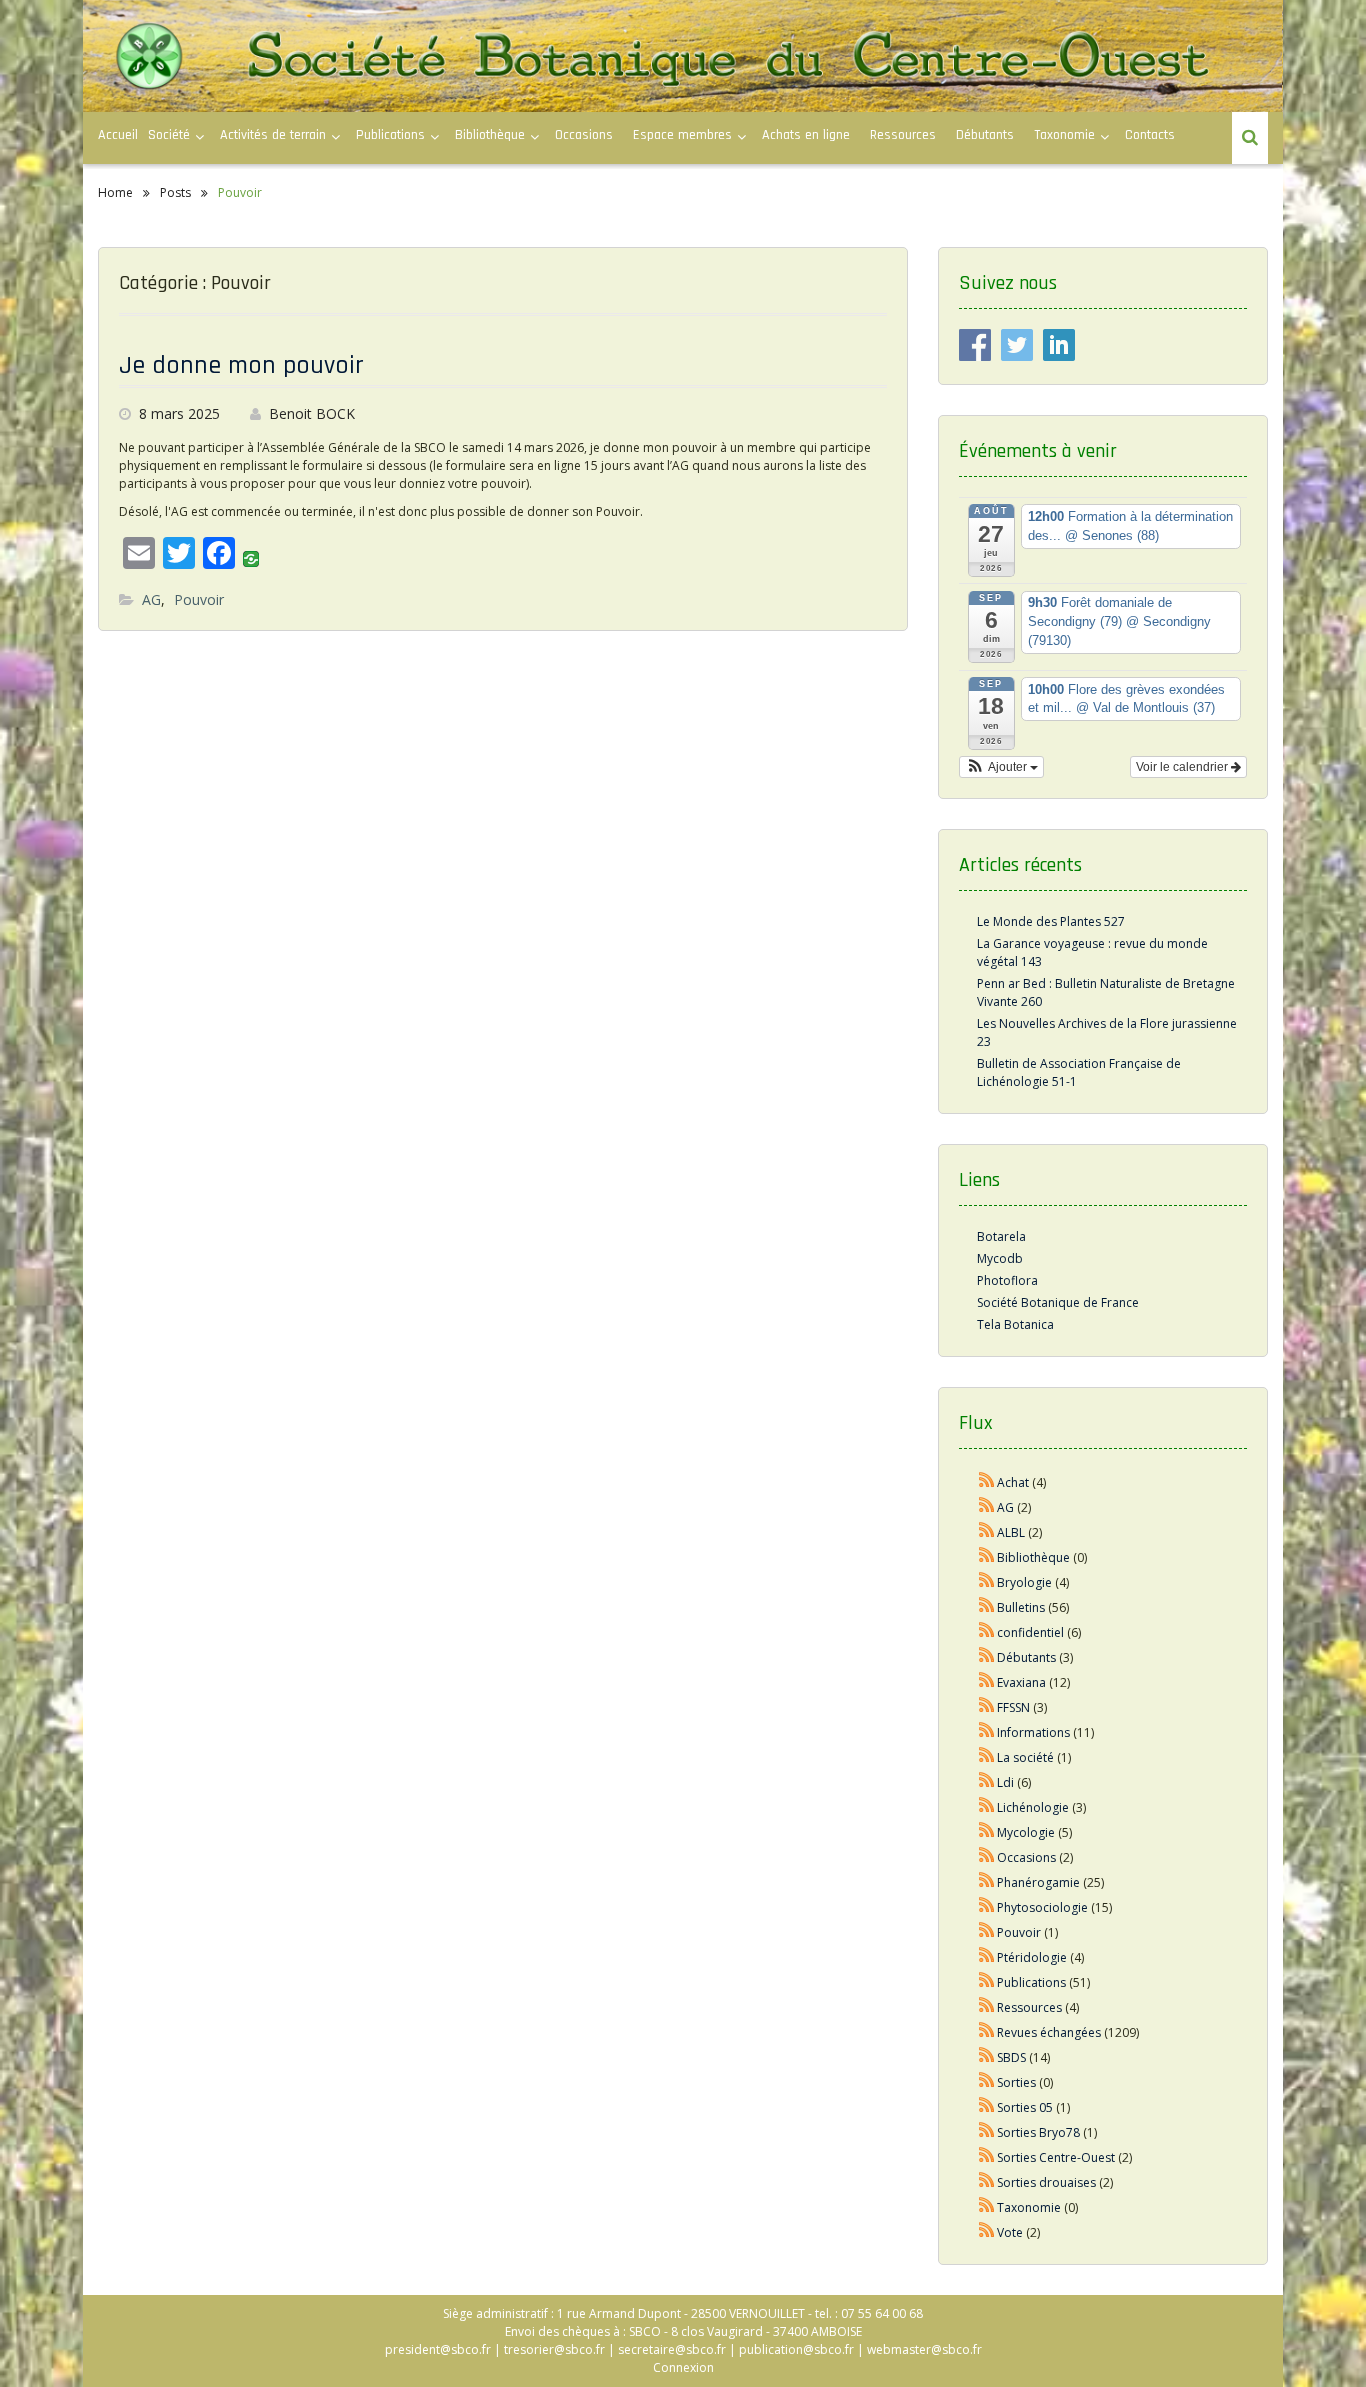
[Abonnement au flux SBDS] (987, 2057)
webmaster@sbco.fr (924, 2349)
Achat (1013, 1482)
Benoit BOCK (312, 413)
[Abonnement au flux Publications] (987, 1982)
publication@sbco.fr (796, 2349)
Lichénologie (1033, 1807)
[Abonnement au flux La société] (987, 1757)
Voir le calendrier (1183, 767)
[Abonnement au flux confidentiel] (987, 1632)
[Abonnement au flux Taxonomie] (987, 2207)
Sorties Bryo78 (1038, 2132)
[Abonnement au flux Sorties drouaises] (987, 2182)
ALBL (1011, 1532)
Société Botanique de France (1058, 1302)
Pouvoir (199, 599)
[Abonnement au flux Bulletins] (987, 1607)
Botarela (1001, 1236)
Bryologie (1024, 1582)
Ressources (903, 135)
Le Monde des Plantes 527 (1051, 921)
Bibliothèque (490, 135)
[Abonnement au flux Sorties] (987, 2082)
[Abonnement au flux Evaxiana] (987, 1682)
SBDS (1011, 2057)
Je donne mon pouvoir (241, 365)
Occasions (584, 135)
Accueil (118, 135)
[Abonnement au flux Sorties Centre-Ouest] (987, 2157)
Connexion (683, 2367)
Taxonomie (1064, 135)
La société (1025, 1757)
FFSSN (1013, 1707)
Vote (1010, 2232)
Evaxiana (1021, 1682)
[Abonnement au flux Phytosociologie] (987, 1907)
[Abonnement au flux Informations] (987, 1732)
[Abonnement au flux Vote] (987, 2232)
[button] (1001, 767)
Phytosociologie (1042, 1907)
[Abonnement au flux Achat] (987, 1482)
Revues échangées (1049, 2032)
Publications (1031, 1982)
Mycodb (1000, 1258)
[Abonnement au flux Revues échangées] (987, 2032)
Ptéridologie (1032, 1957)
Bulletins (1021, 1607)
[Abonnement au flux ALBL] (987, 1532)
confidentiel (1030, 1632)
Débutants (985, 135)
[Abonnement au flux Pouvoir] (987, 1932)
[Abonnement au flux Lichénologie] (987, 1807)
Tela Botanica (1015, 1324)
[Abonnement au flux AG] (987, 1507)
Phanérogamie (1038, 1882)
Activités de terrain (273, 135)
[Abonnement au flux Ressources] (987, 2007)
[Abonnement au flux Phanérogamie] (987, 1882)
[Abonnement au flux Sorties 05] (987, 2107)
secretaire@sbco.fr (672, 2349)
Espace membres (682, 135)
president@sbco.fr (438, 2349)
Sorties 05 (1025, 2107)
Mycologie (1026, 1832)
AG (151, 599)
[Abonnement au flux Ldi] (987, 1782)
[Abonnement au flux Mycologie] (987, 1832)
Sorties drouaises (1046, 2182)
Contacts (1150, 135)
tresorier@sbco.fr (554, 2349)
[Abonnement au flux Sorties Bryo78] (987, 2132)
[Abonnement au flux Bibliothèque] (987, 1557)
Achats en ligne (806, 135)
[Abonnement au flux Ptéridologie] (987, 1957)
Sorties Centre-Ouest (1056, 2157)
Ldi (1005, 1782)
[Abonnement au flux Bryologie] (987, 1582)
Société (169, 135)
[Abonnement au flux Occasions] (987, 1857)
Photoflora (1007, 1280)
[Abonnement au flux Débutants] (987, 1657)
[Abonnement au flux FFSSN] (987, 1707)
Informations (1033, 1732)
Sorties (1016, 2082)
